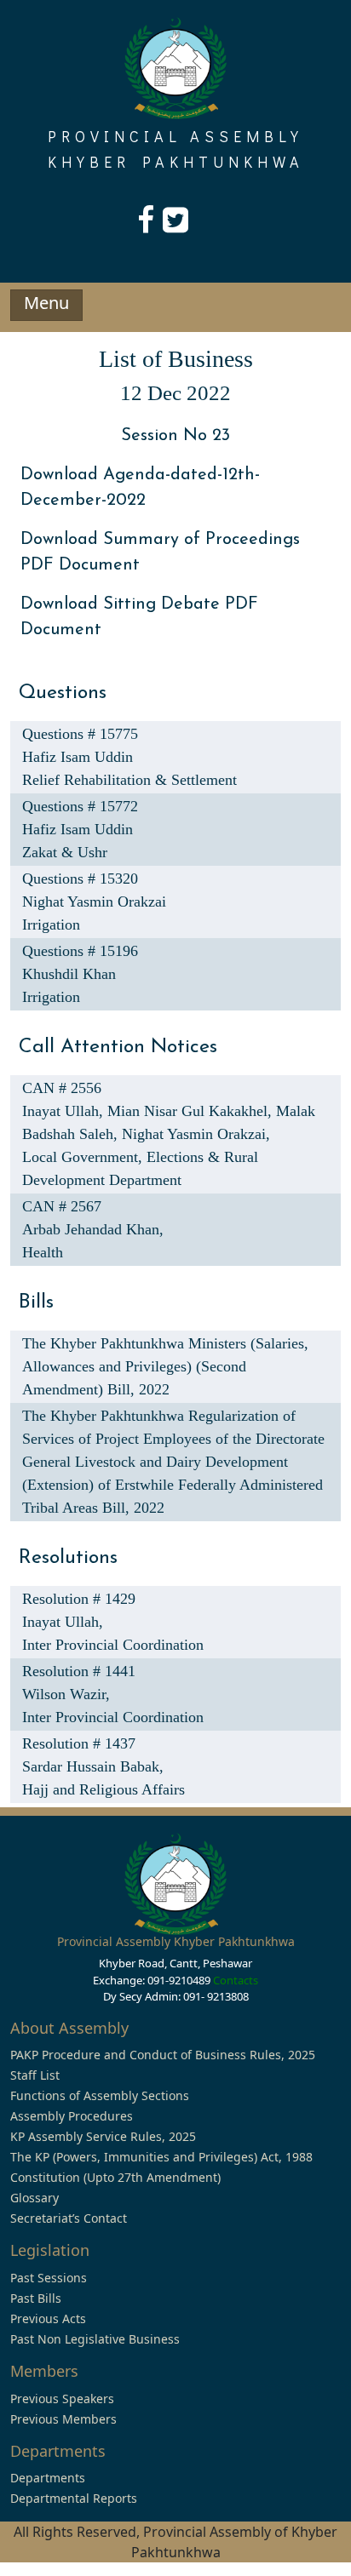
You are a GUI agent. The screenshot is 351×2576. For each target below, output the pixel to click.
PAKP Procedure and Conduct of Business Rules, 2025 (163, 2055)
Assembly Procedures (72, 2116)
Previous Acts (48, 2318)
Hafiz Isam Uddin (78, 757)
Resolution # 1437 (79, 1743)
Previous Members (63, 2419)
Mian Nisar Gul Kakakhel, (192, 1111)
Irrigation (51, 924)
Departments (48, 2478)
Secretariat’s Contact (69, 2218)
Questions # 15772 (80, 806)
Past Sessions (49, 2278)
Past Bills (36, 2298)
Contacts (236, 1980)
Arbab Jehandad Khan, (93, 1229)
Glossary (35, 2198)
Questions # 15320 (80, 879)
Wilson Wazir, (66, 1694)
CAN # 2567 (62, 1206)
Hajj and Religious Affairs (104, 1789)
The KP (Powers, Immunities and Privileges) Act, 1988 (161, 2157)
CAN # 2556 (62, 1088)
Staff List (35, 2075)
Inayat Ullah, (65, 1111)
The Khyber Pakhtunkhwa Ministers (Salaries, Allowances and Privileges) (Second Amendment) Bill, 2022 (165, 1366)
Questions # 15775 (80, 734)
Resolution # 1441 (79, 1671)
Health (43, 1252)
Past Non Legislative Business (95, 2339)
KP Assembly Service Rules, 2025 (103, 2136)
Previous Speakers (62, 2399)
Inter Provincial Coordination (113, 1645)
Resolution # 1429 (79, 1599)
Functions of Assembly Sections (100, 2095)
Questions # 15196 (80, 951)
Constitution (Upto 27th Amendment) (115, 2177)
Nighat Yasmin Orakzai (94, 902)
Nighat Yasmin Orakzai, (196, 1134)
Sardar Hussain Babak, (93, 1766)
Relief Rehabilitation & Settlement (129, 780)
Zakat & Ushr (65, 852)
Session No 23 (175, 436)
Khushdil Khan (69, 974)
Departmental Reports (74, 2498)
